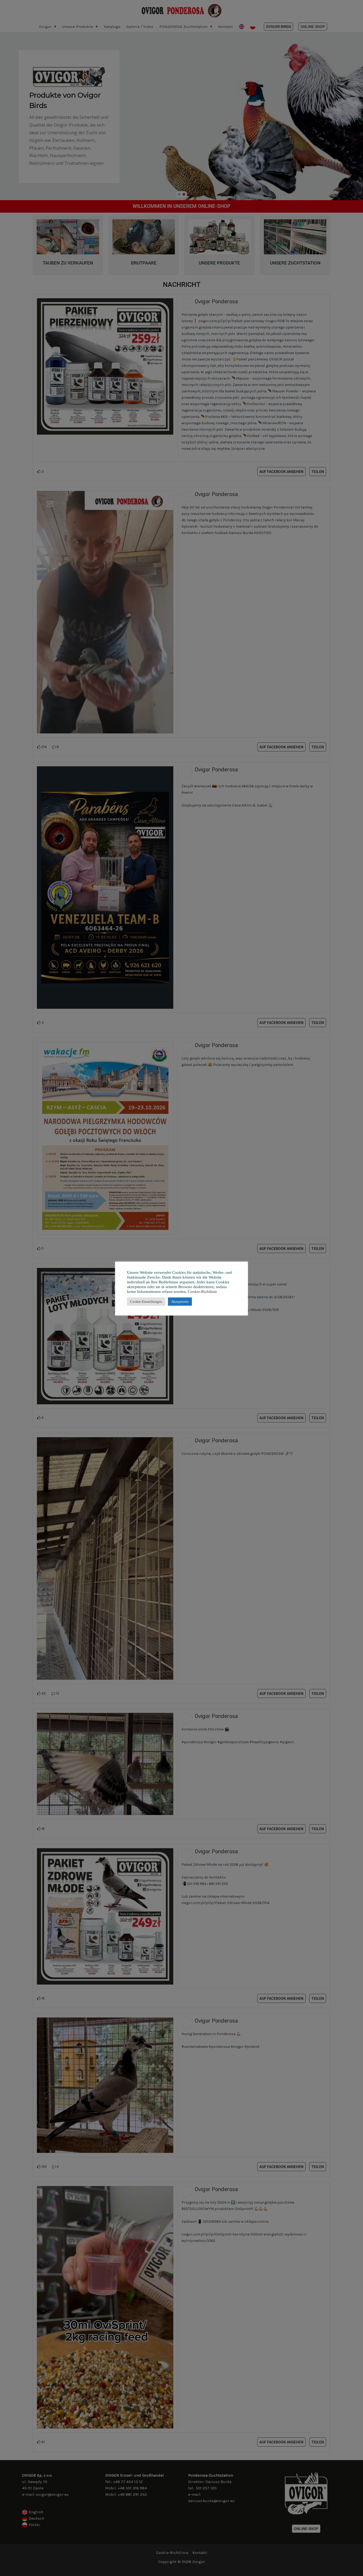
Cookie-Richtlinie (202, 1292)
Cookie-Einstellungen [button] (146, 1302)
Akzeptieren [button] (180, 1302)
